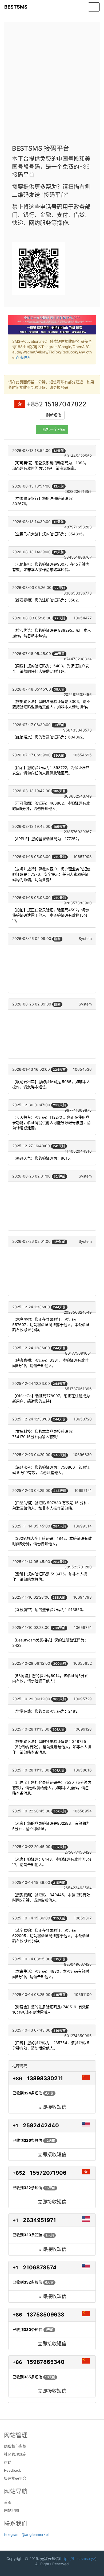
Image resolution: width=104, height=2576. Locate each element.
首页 (8, 2502)
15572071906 (48, 2173)
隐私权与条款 (15, 2446)
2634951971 (39, 2220)
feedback (12, 2470)
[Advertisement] (52, 85)
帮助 (8, 2462)
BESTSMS (16, 7)
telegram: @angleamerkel (26, 2534)
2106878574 (40, 2268)
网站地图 (11, 2510)
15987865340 (46, 2362)
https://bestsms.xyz (78, 2558)
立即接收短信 (52, 2107)
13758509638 (46, 2315)
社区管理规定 (15, 2454)
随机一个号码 (54, 430)
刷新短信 (54, 415)
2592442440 (41, 2125)
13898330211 (45, 2078)
